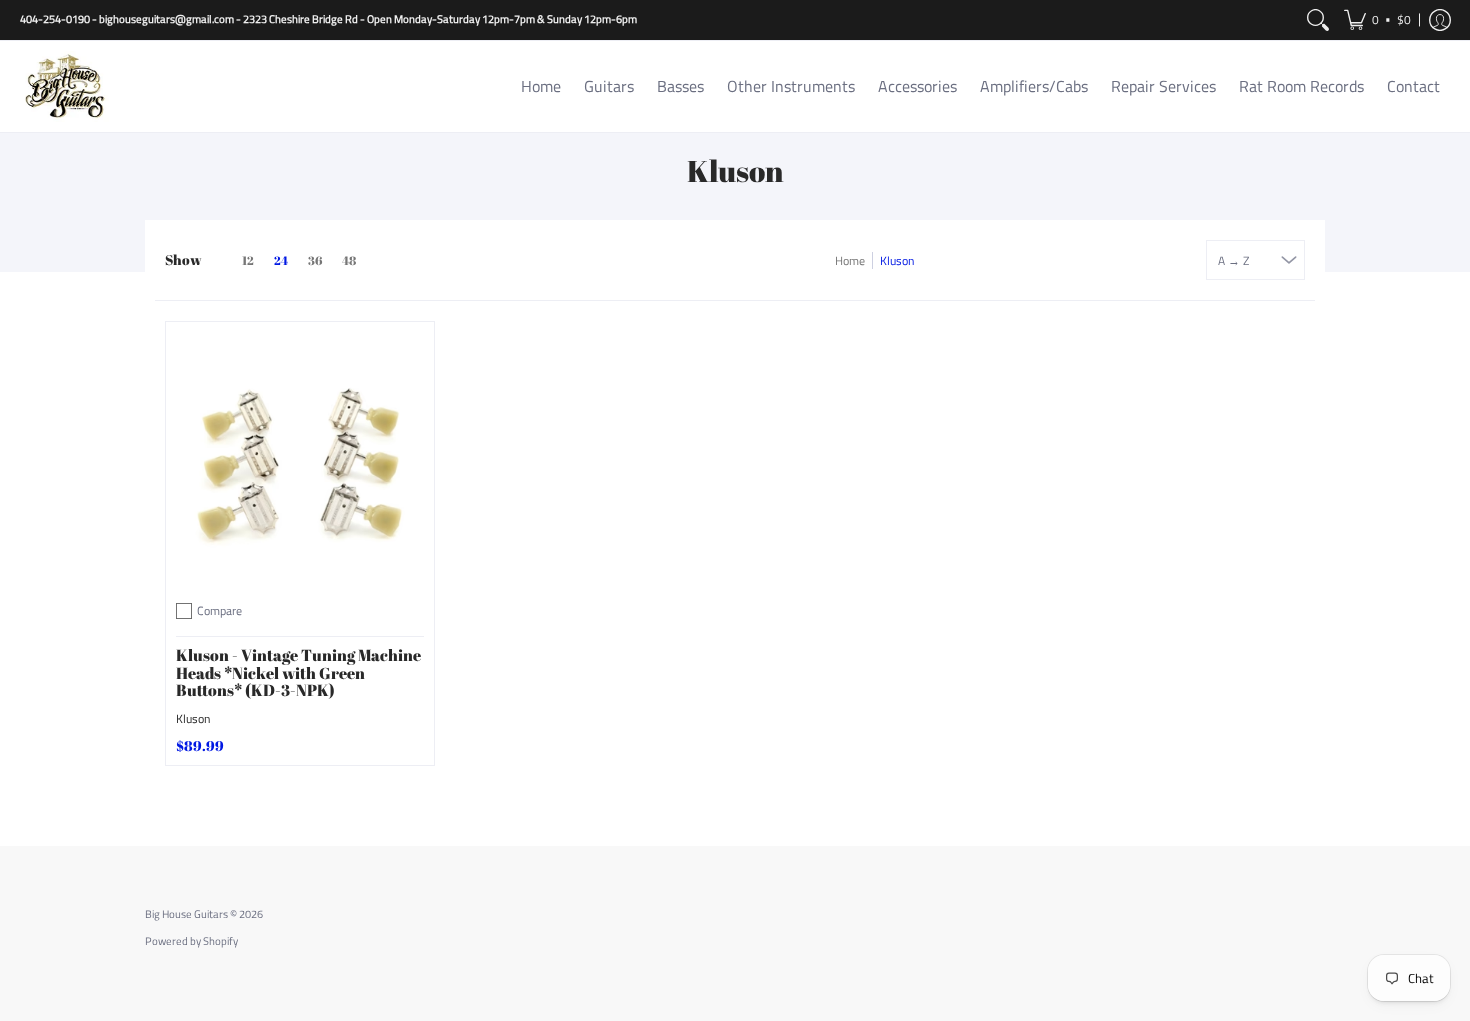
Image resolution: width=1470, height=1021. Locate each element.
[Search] (1318, 20)
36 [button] (315, 260)
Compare (219, 610)
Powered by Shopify (191, 941)
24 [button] (281, 260)
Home (850, 260)
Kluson (193, 718)
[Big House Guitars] (65, 86)
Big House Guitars (186, 914)
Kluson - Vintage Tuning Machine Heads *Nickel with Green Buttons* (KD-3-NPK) (298, 672)
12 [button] (248, 260)
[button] (1377, 20)
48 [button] (349, 260)
